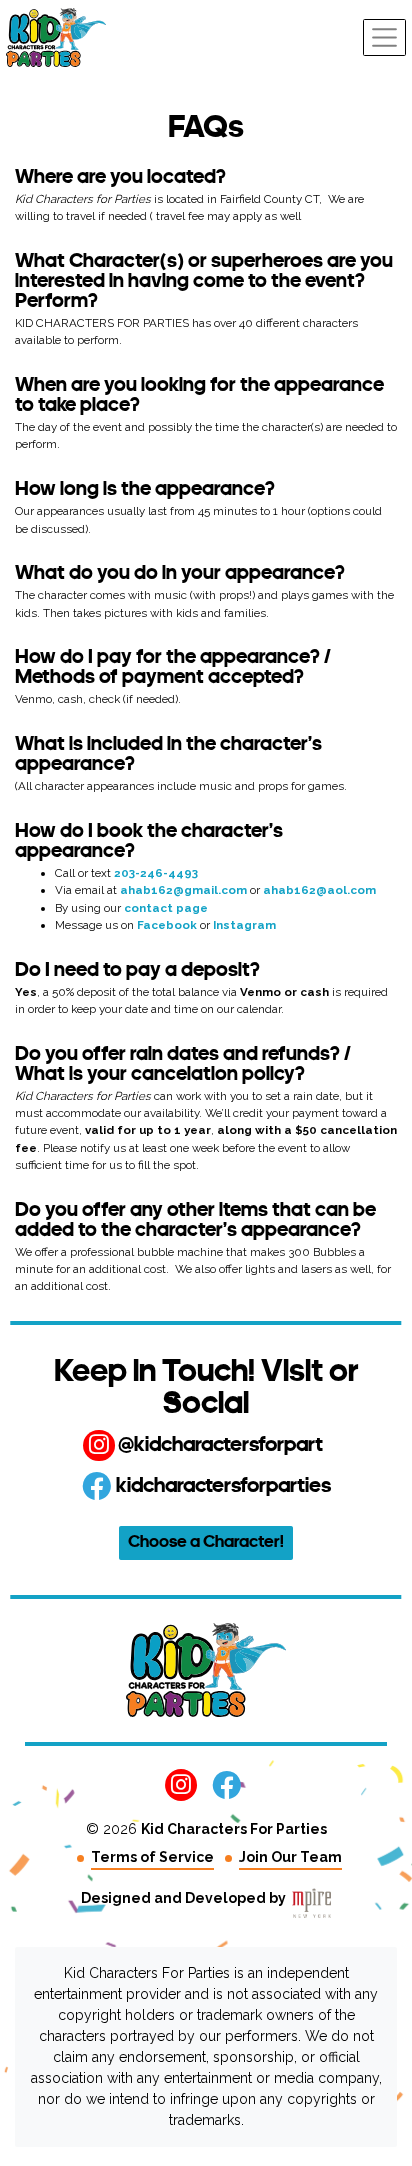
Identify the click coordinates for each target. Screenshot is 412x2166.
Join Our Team (290, 1857)
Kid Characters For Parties (234, 1829)
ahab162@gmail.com (183, 890)
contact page (166, 908)
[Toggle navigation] (384, 37)
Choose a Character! (206, 1542)
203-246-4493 (156, 873)
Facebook (167, 925)
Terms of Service (152, 1857)
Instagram (244, 925)
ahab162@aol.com (319, 890)
